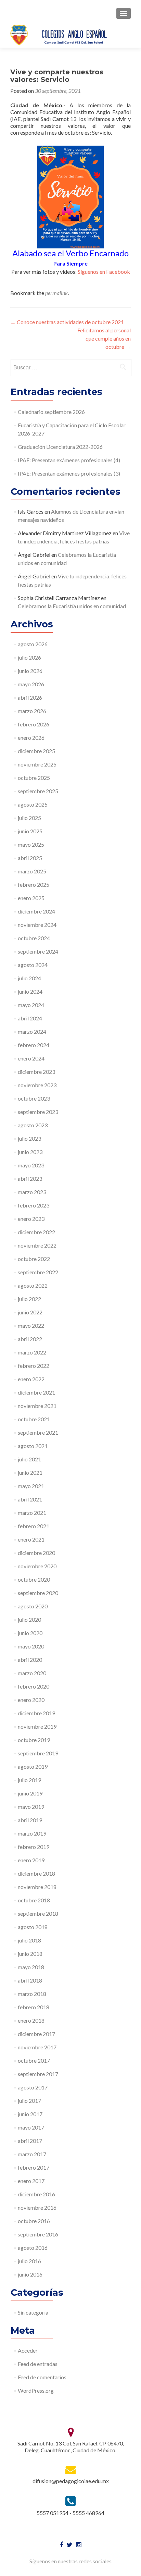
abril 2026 (30, 697)
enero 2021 (31, 1539)
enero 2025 (31, 898)
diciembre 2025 (36, 751)
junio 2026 (30, 671)
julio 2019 (29, 1780)
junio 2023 (30, 1152)
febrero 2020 (34, 1686)
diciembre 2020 (36, 1553)
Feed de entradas (38, 2364)
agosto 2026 (33, 644)
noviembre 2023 (37, 1085)
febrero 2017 (34, 2167)
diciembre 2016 (36, 2194)
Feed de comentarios (42, 2377)
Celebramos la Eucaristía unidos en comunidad (72, 606)
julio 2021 (29, 1459)
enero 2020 (31, 1700)
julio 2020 (29, 1620)
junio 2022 (30, 1312)
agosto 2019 (33, 1767)
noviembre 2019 (37, 1726)
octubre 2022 (34, 1259)
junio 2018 (30, 1954)
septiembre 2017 (38, 2074)
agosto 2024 (33, 965)
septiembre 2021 (38, 1432)
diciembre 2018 (36, 1873)
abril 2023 (30, 1179)
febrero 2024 (34, 1045)
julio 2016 (29, 2261)
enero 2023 (31, 1219)
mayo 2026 (31, 684)
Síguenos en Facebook (104, 272)
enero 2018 (31, 2020)
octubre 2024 (34, 938)
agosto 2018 (33, 1927)
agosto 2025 (33, 804)
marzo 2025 (32, 871)
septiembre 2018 (38, 1913)
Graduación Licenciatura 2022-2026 (60, 447)
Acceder (28, 2350)
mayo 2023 (31, 1165)
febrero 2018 (34, 2007)
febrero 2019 (34, 1847)
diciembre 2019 (36, 1713)
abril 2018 (30, 1980)
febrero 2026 (34, 724)
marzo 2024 (32, 1032)
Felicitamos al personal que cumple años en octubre (104, 338)
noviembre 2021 (37, 1406)
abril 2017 (30, 2141)
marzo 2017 (32, 2154)
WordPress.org (36, 2390)
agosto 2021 (33, 1446)
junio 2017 (30, 2114)
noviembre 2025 (37, 764)
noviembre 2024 (37, 925)
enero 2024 (31, 1058)
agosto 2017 (33, 2087)
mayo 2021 (31, 1486)
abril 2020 (30, 1660)
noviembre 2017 (37, 2047)
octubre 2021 (34, 1419)
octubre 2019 (34, 1740)
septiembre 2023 (38, 1112)
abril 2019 (30, 1820)
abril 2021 (30, 1499)
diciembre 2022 (36, 1232)
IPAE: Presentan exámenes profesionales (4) (69, 460)
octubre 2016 (34, 2221)
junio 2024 (30, 991)
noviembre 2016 (37, 2207)
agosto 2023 (33, 1125)
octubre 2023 (34, 1098)
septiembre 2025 (38, 791)
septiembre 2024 (38, 951)
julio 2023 (29, 1138)
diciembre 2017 (36, 2034)
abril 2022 (30, 1339)
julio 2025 (29, 818)
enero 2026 (31, 738)
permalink (56, 293)
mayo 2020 (31, 1646)
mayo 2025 (31, 844)
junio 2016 (30, 2274)
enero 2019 (31, 1860)
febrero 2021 (34, 1526)
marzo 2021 (32, 1513)
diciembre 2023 (36, 1072)
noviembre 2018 (37, 1887)
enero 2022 (31, 1379)
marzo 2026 (32, 711)
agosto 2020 (33, 1606)
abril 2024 (30, 1018)
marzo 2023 (32, 1192)
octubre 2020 (34, 1579)
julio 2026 (29, 657)
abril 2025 (30, 858)
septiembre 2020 (38, 1593)
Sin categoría (33, 2312)
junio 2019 (30, 1793)
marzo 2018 (32, 1994)
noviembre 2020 (37, 1566)
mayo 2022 (31, 1326)
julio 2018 (29, 1940)
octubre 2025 (34, 778)
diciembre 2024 (36, 911)
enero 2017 (31, 2181)
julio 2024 (29, 978)
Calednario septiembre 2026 (51, 412)
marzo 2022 (32, 1352)
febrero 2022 (34, 1366)
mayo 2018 (31, 1967)
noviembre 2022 (37, 1245)
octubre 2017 (34, 2060)
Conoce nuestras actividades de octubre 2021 (67, 322)
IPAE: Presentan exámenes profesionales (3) (69, 473)
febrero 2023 (34, 1205)
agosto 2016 (33, 2248)
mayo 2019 (31, 1807)
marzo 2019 (32, 1833)
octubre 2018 (34, 1900)
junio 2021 (30, 1473)
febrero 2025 (34, 885)
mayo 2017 (31, 2127)
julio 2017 (29, 2101)
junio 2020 (30, 1633)
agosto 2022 (33, 1285)
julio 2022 (29, 1299)
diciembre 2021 (36, 1392)
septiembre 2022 (38, 1272)
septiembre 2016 (38, 2234)
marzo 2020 (32, 1673)
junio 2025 (30, 831)
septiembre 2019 (38, 1753)
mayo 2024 (31, 1005)
